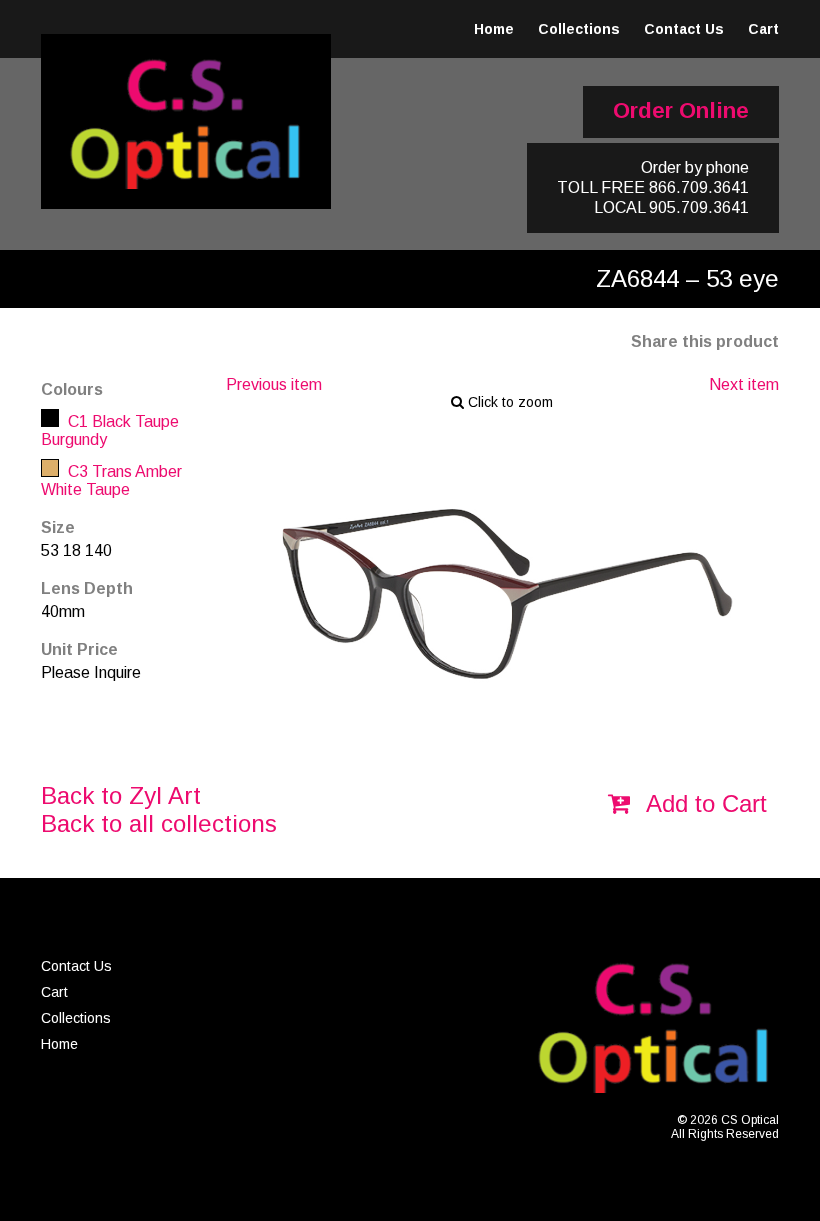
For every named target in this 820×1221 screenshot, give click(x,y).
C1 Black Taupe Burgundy (110, 430)
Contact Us (684, 29)
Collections (579, 29)
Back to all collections (159, 823)
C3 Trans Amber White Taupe (111, 480)
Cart (763, 29)
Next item (744, 384)
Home (494, 29)
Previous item (274, 384)
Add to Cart (703, 803)
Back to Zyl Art (121, 795)
